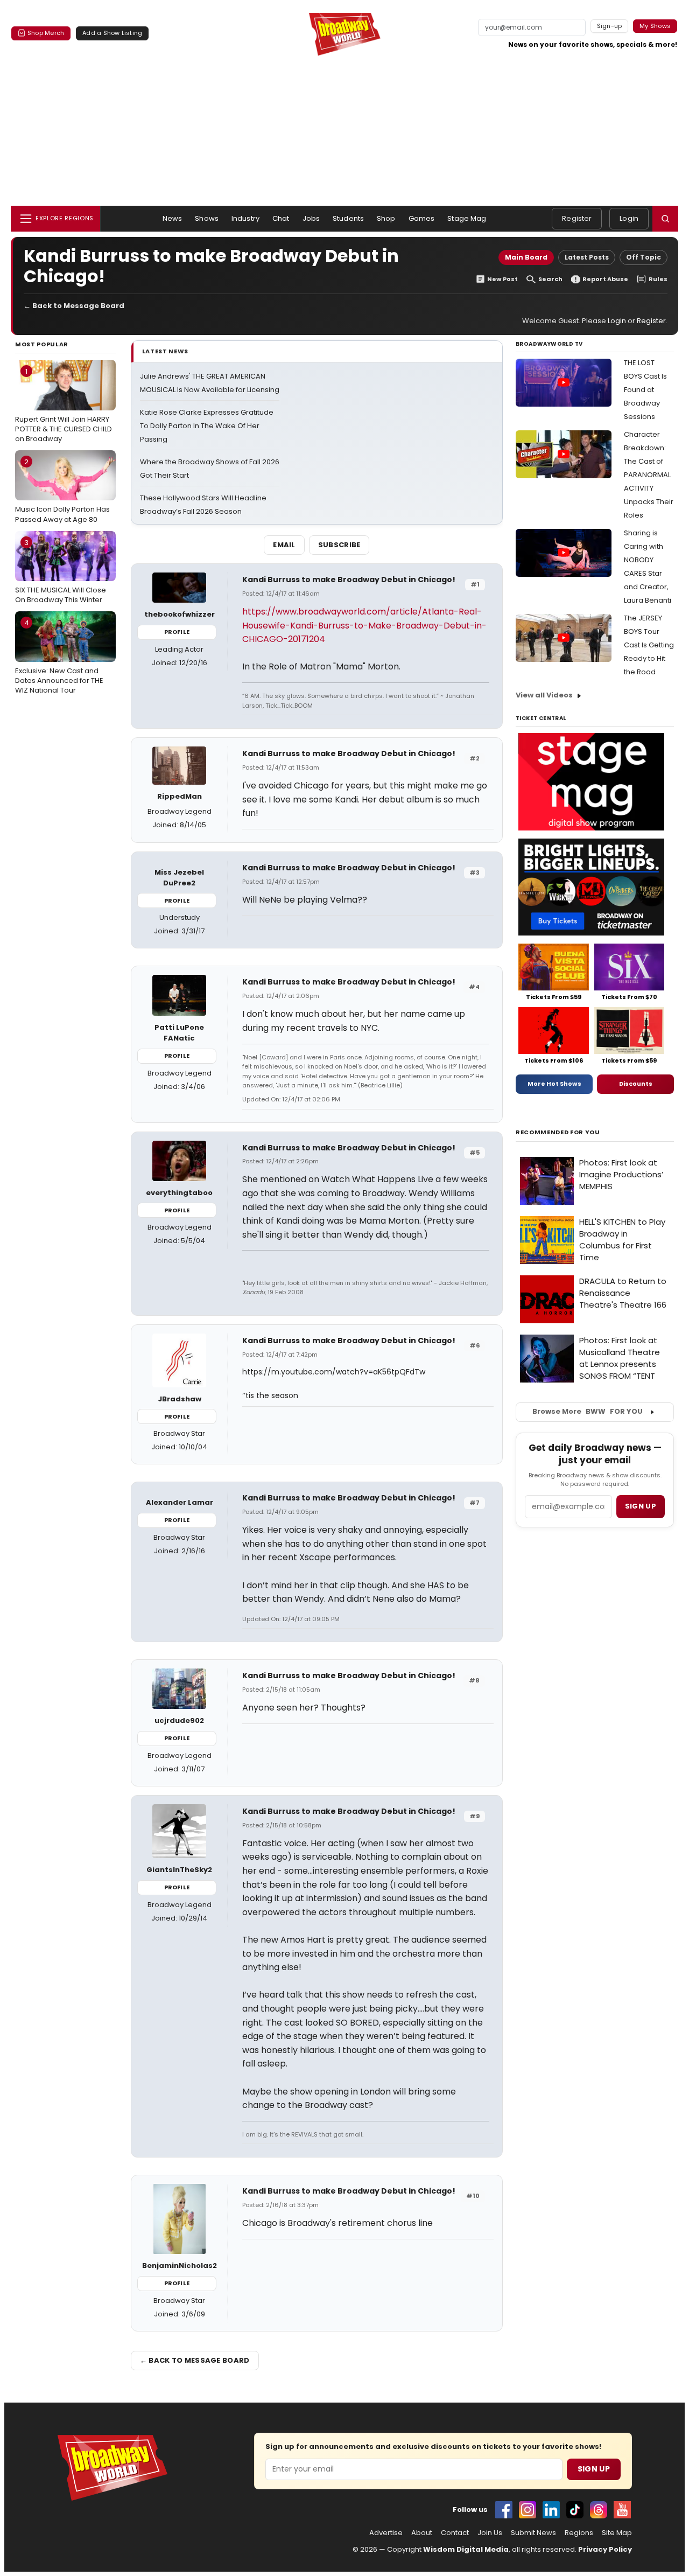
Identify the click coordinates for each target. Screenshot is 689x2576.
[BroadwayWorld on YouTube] (622, 2510)
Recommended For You (558, 1132)
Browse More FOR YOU (588, 1411)
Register (577, 218)
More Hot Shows (554, 1084)
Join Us (490, 2533)
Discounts (636, 1084)
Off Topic (644, 257)
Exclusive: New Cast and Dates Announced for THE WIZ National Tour (59, 657)
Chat (281, 218)
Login (629, 218)
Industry (245, 218)
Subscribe (339, 545)
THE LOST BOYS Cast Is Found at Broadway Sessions (645, 390)
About (422, 2533)
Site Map (617, 2533)
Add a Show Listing (112, 33)
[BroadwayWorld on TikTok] (575, 2510)
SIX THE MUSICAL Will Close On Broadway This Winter (61, 571)
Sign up (641, 1506)
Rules (658, 279)
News (173, 218)
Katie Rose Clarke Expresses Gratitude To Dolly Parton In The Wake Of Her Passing (207, 426)
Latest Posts (587, 257)
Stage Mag (467, 218)
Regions (579, 2533)
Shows (207, 218)
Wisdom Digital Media (466, 2549)
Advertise (386, 2533)
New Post (502, 279)
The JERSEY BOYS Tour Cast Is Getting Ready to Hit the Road (649, 645)
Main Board (526, 257)
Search (550, 279)
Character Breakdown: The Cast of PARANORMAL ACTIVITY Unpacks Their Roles (649, 475)
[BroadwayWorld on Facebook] (504, 2510)
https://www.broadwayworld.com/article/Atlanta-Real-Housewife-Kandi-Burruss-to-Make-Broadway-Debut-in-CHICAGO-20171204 (364, 625)
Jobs (311, 218)
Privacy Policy (605, 2549)
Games (422, 218)
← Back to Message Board (74, 306)
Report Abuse (605, 279)
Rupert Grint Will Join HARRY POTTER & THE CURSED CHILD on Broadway (64, 405)
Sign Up (594, 2469)
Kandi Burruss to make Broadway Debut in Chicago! (349, 580)
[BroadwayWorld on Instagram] (528, 2510)
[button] (665, 219)
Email (284, 545)
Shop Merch (46, 33)
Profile (177, 632)
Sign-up (610, 26)
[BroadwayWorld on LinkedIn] (551, 2510)
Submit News (533, 2533)
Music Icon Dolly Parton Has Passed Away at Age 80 (62, 491)
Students (348, 218)
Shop (386, 218)
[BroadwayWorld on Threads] (599, 2510)
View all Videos (544, 695)
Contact (455, 2533)
